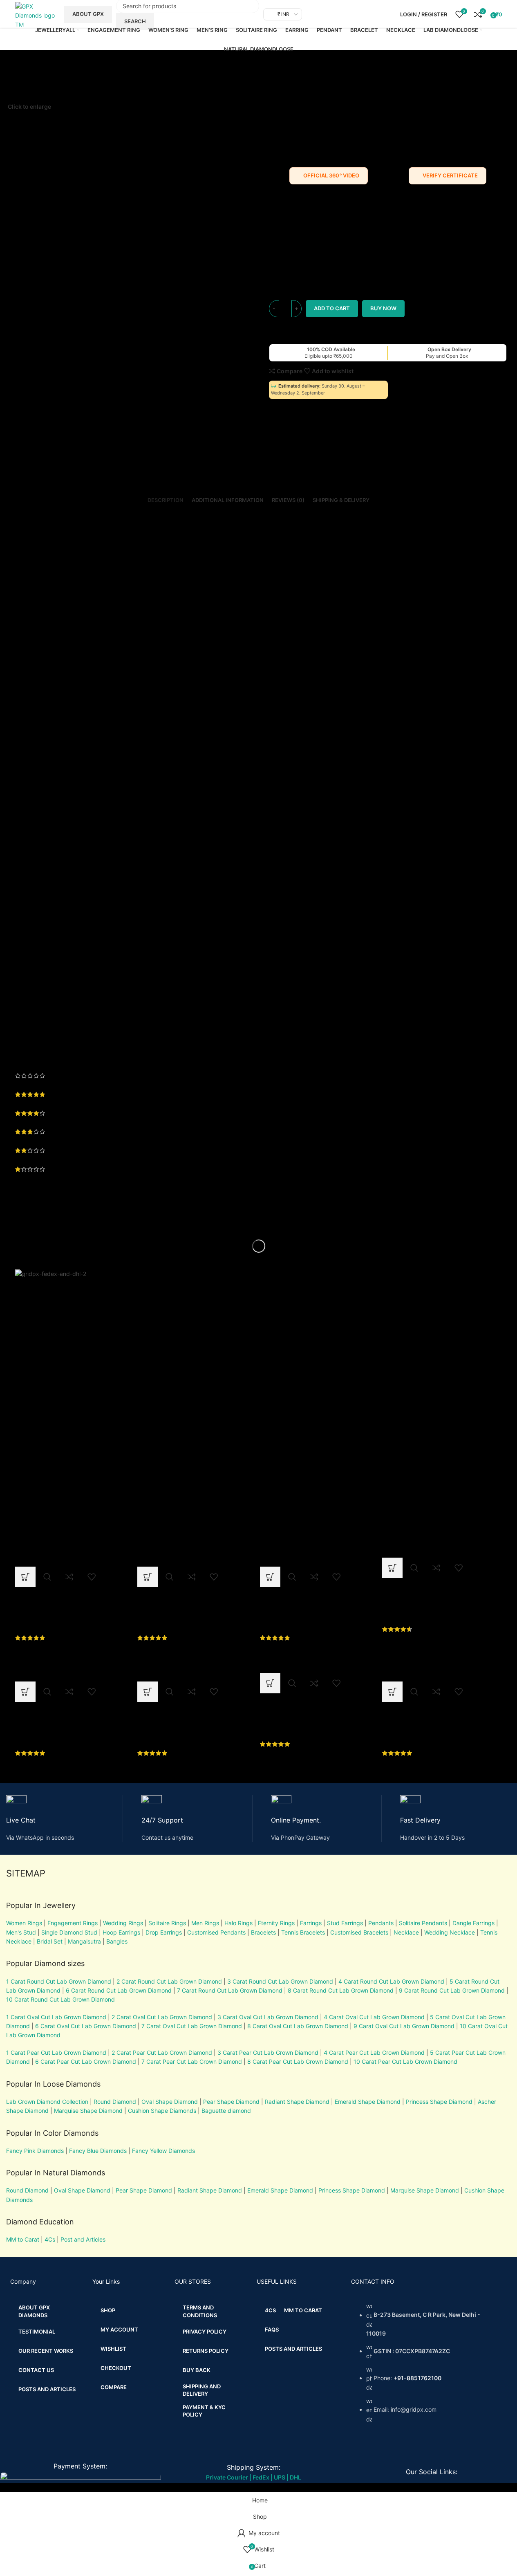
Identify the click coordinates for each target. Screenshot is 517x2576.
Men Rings (205, 1923)
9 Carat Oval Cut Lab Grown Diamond (404, 2026)
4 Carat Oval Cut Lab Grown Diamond (374, 2017)
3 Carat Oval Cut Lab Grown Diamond (268, 2017)
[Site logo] (36, 14)
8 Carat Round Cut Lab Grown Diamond (341, 1990)
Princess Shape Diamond (439, 2102)
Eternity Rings (276, 1923)
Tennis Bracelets (302, 1932)
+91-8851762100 (417, 2378)
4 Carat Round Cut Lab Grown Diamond (391, 1981)
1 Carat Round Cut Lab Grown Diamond (59, 1981)
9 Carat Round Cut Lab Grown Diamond (452, 1990)
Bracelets (263, 1932)
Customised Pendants (216, 1932)
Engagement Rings (73, 1923)
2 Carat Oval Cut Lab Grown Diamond (162, 2017)
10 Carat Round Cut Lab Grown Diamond (60, 1999)
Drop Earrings (164, 1932)
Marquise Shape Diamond (88, 2111)
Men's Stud (21, 1932)
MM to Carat (23, 2239)
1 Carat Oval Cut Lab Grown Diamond (56, 2017)
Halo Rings (238, 1923)
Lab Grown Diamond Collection (47, 2102)
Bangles (117, 1941)
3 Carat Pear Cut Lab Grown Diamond (268, 2053)
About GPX (88, 14)
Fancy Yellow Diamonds (163, 2151)
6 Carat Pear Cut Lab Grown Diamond (86, 2061)
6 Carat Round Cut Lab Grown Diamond (119, 1990)
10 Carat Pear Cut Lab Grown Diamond (405, 2061)
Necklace (406, 1932)
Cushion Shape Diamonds (162, 2111)
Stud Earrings (345, 1923)
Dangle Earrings (473, 1923)
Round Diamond (115, 2102)
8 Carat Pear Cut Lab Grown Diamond (298, 2061)
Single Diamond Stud (69, 1932)
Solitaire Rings (167, 1923)
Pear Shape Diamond (231, 2102)
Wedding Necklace (450, 1932)
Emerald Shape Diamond (368, 2102)
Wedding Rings (123, 1923)
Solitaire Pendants (423, 1923)
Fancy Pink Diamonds (35, 2151)
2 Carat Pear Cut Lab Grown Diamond (162, 2053)
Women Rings (24, 1923)
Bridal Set (50, 1941)
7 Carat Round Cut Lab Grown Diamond (230, 1990)
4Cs (50, 2239)
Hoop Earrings (121, 1932)
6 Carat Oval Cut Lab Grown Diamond (86, 2026)
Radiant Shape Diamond (297, 2102)
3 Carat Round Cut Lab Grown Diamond (280, 1981)
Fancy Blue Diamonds (98, 2151)
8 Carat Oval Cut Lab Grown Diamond (298, 2026)
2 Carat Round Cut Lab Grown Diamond (169, 1981)
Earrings (311, 1923)
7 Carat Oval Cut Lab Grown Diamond (192, 2026)
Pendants (381, 1923)
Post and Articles (83, 2239)
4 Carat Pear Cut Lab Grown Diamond (374, 2053)
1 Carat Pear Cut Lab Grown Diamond (56, 2053)
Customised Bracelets (358, 1932)
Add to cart (332, 308)
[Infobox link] (65, 1819)
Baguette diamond (226, 2111)
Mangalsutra (84, 1941)
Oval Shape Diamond (170, 2102)
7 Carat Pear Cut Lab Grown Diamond (192, 2061)
